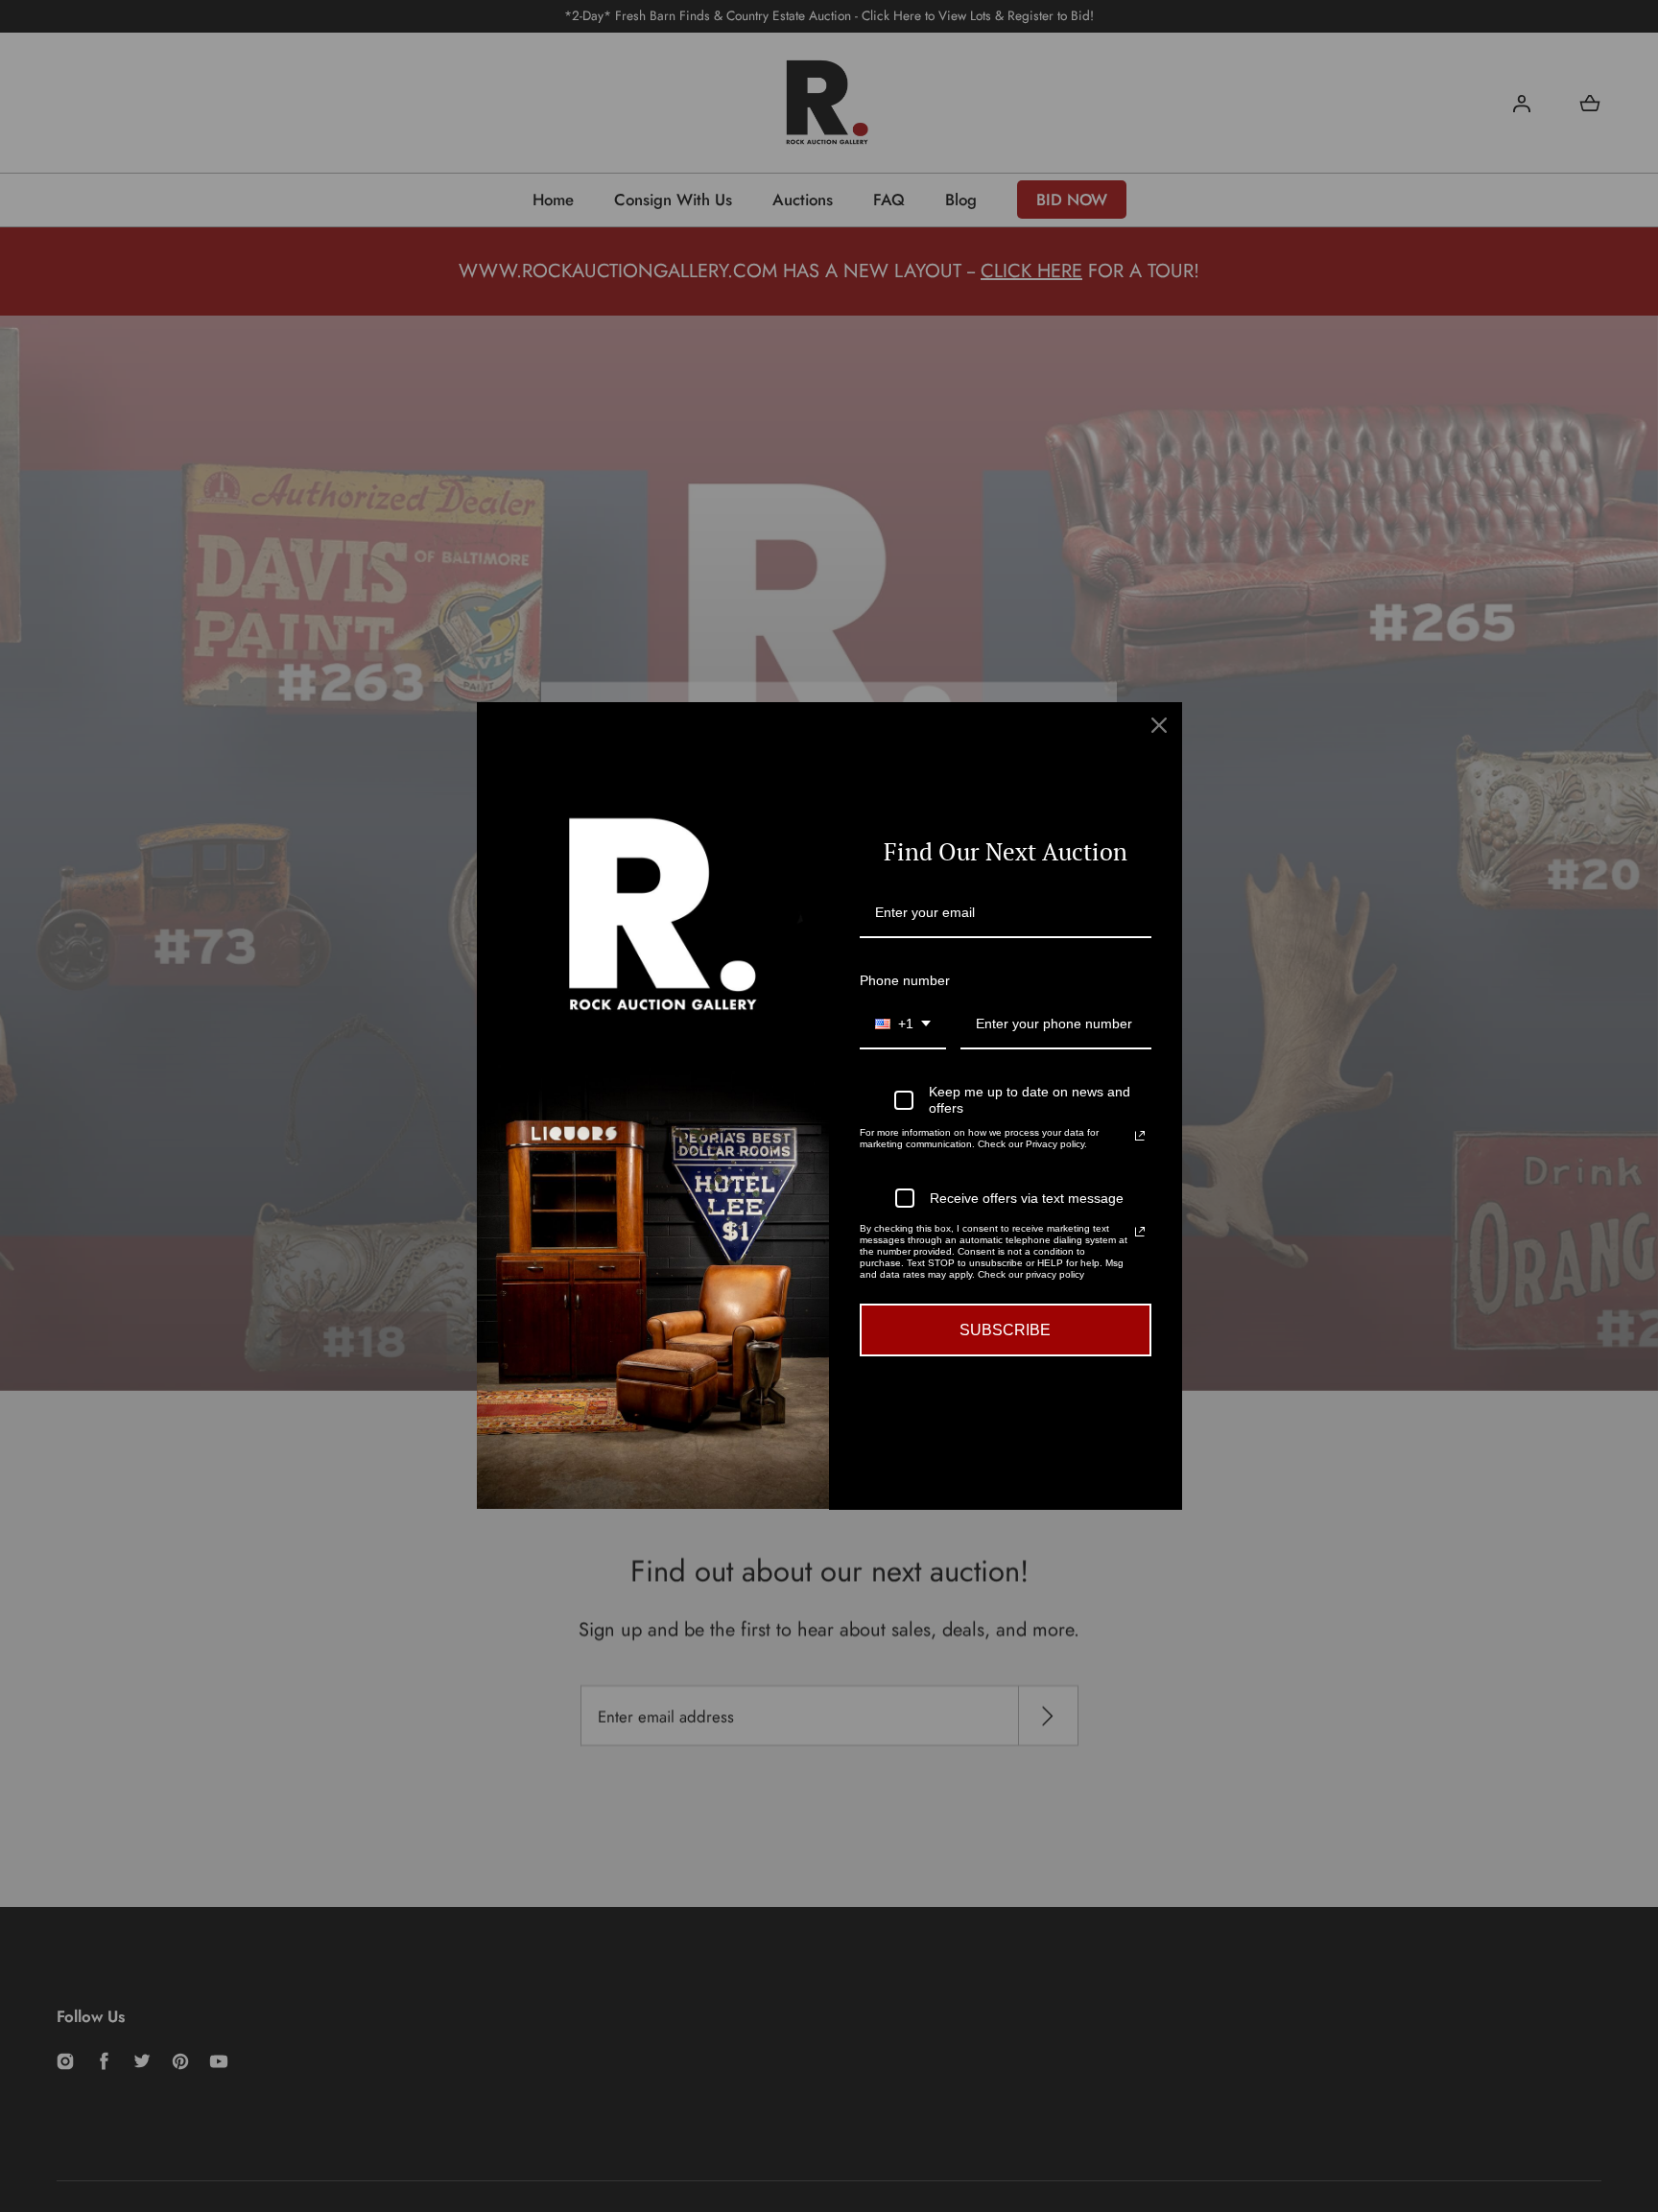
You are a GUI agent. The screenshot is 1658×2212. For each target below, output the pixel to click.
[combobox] (903, 1025)
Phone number (905, 980)
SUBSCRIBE (1005, 1330)
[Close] (1159, 725)
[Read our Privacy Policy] (1140, 1136)
